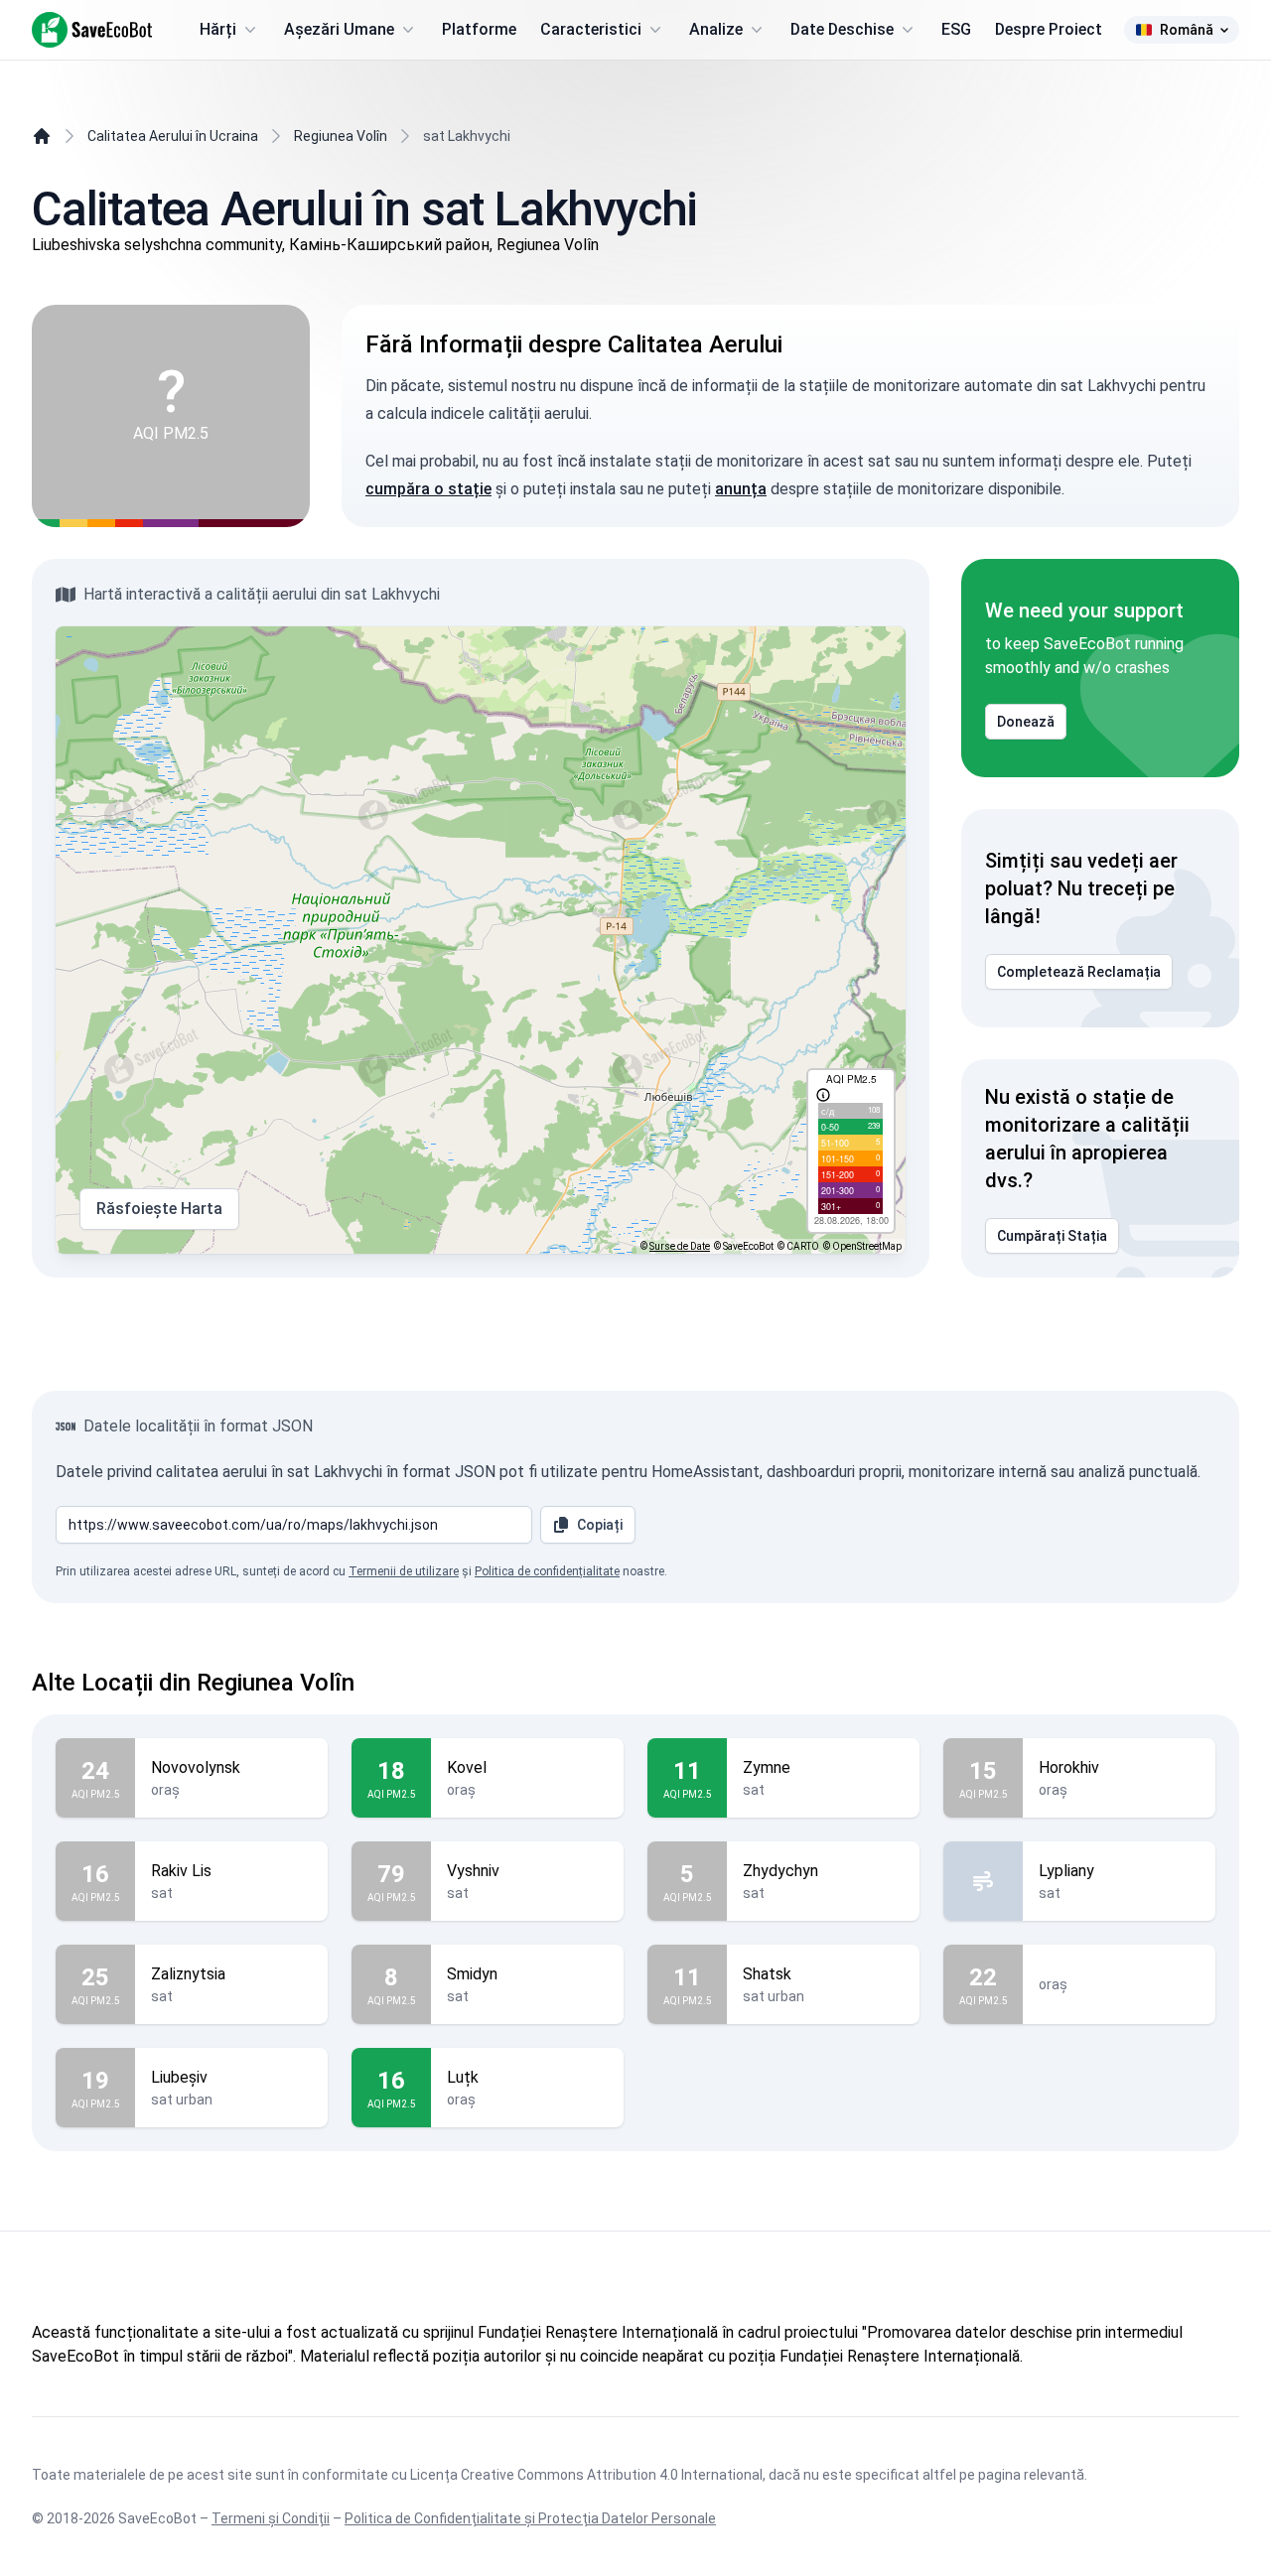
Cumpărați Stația (1052, 1236)
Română (1187, 30)
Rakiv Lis (181, 1871)
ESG (956, 29)
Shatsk (767, 1974)
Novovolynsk (196, 1767)
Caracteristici (591, 29)
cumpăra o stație (428, 489)
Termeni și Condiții (271, 2518)
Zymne (767, 1767)
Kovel (467, 1767)
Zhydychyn (780, 1871)
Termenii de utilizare (404, 1571)
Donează (1026, 722)
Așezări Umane (339, 29)
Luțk (463, 2077)
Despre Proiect (1049, 29)
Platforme (479, 29)
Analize (716, 29)
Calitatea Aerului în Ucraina (173, 136)
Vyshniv (473, 1871)
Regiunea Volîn (341, 136)
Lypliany (1066, 1871)
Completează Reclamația (1079, 972)
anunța (741, 489)
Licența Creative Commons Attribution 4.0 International (586, 2475)
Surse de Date (680, 1246)
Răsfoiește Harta (159, 1209)
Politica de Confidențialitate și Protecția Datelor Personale (530, 2518)
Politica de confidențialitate (547, 1571)
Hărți (218, 29)
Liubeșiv (179, 2077)
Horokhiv (1069, 1767)
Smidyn (472, 1974)
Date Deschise (842, 29)
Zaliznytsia (188, 1974)
